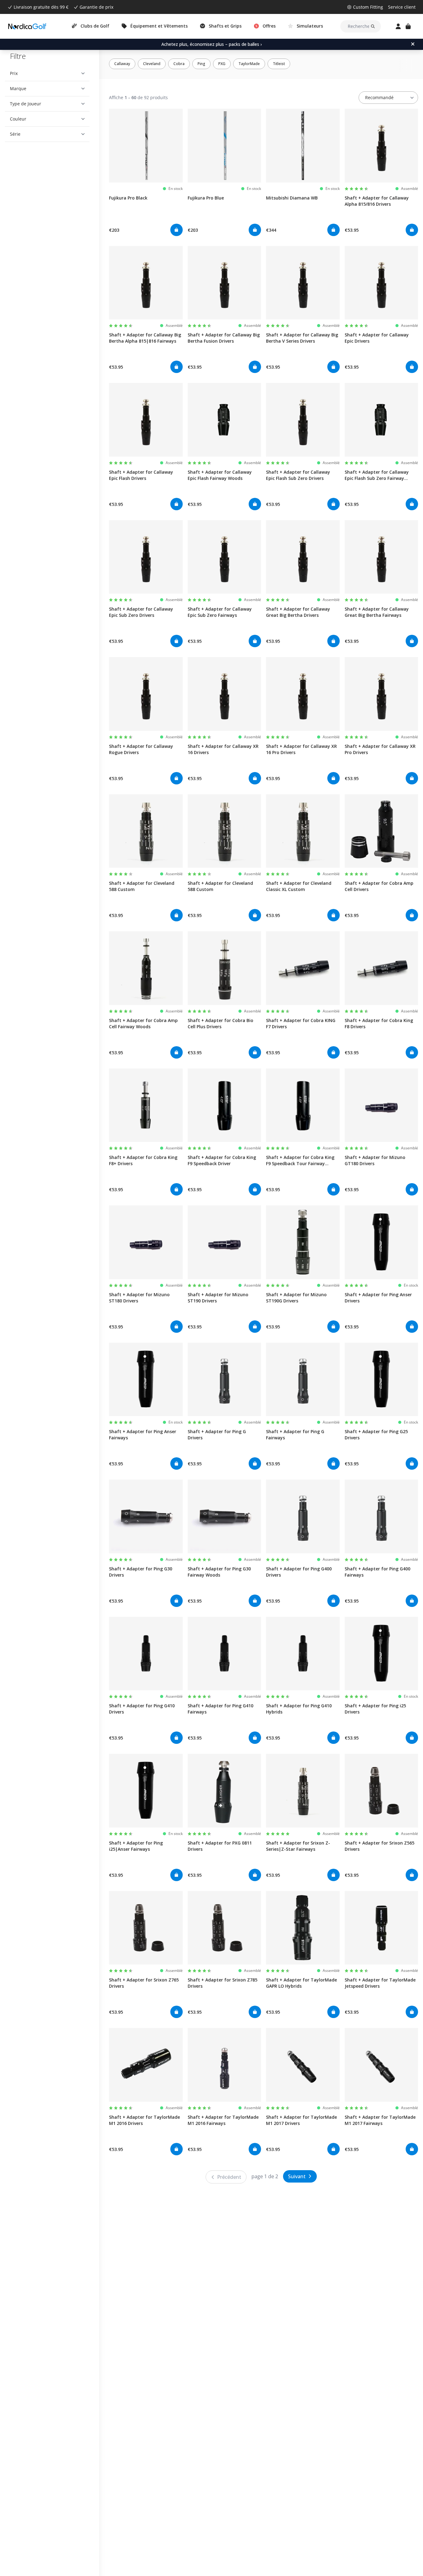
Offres (269, 26)
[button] (47, 73)
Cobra (179, 64)
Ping (201, 64)
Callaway (122, 64)
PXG (222, 64)
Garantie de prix (96, 7)
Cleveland (152, 64)
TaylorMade (249, 64)
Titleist (279, 64)
